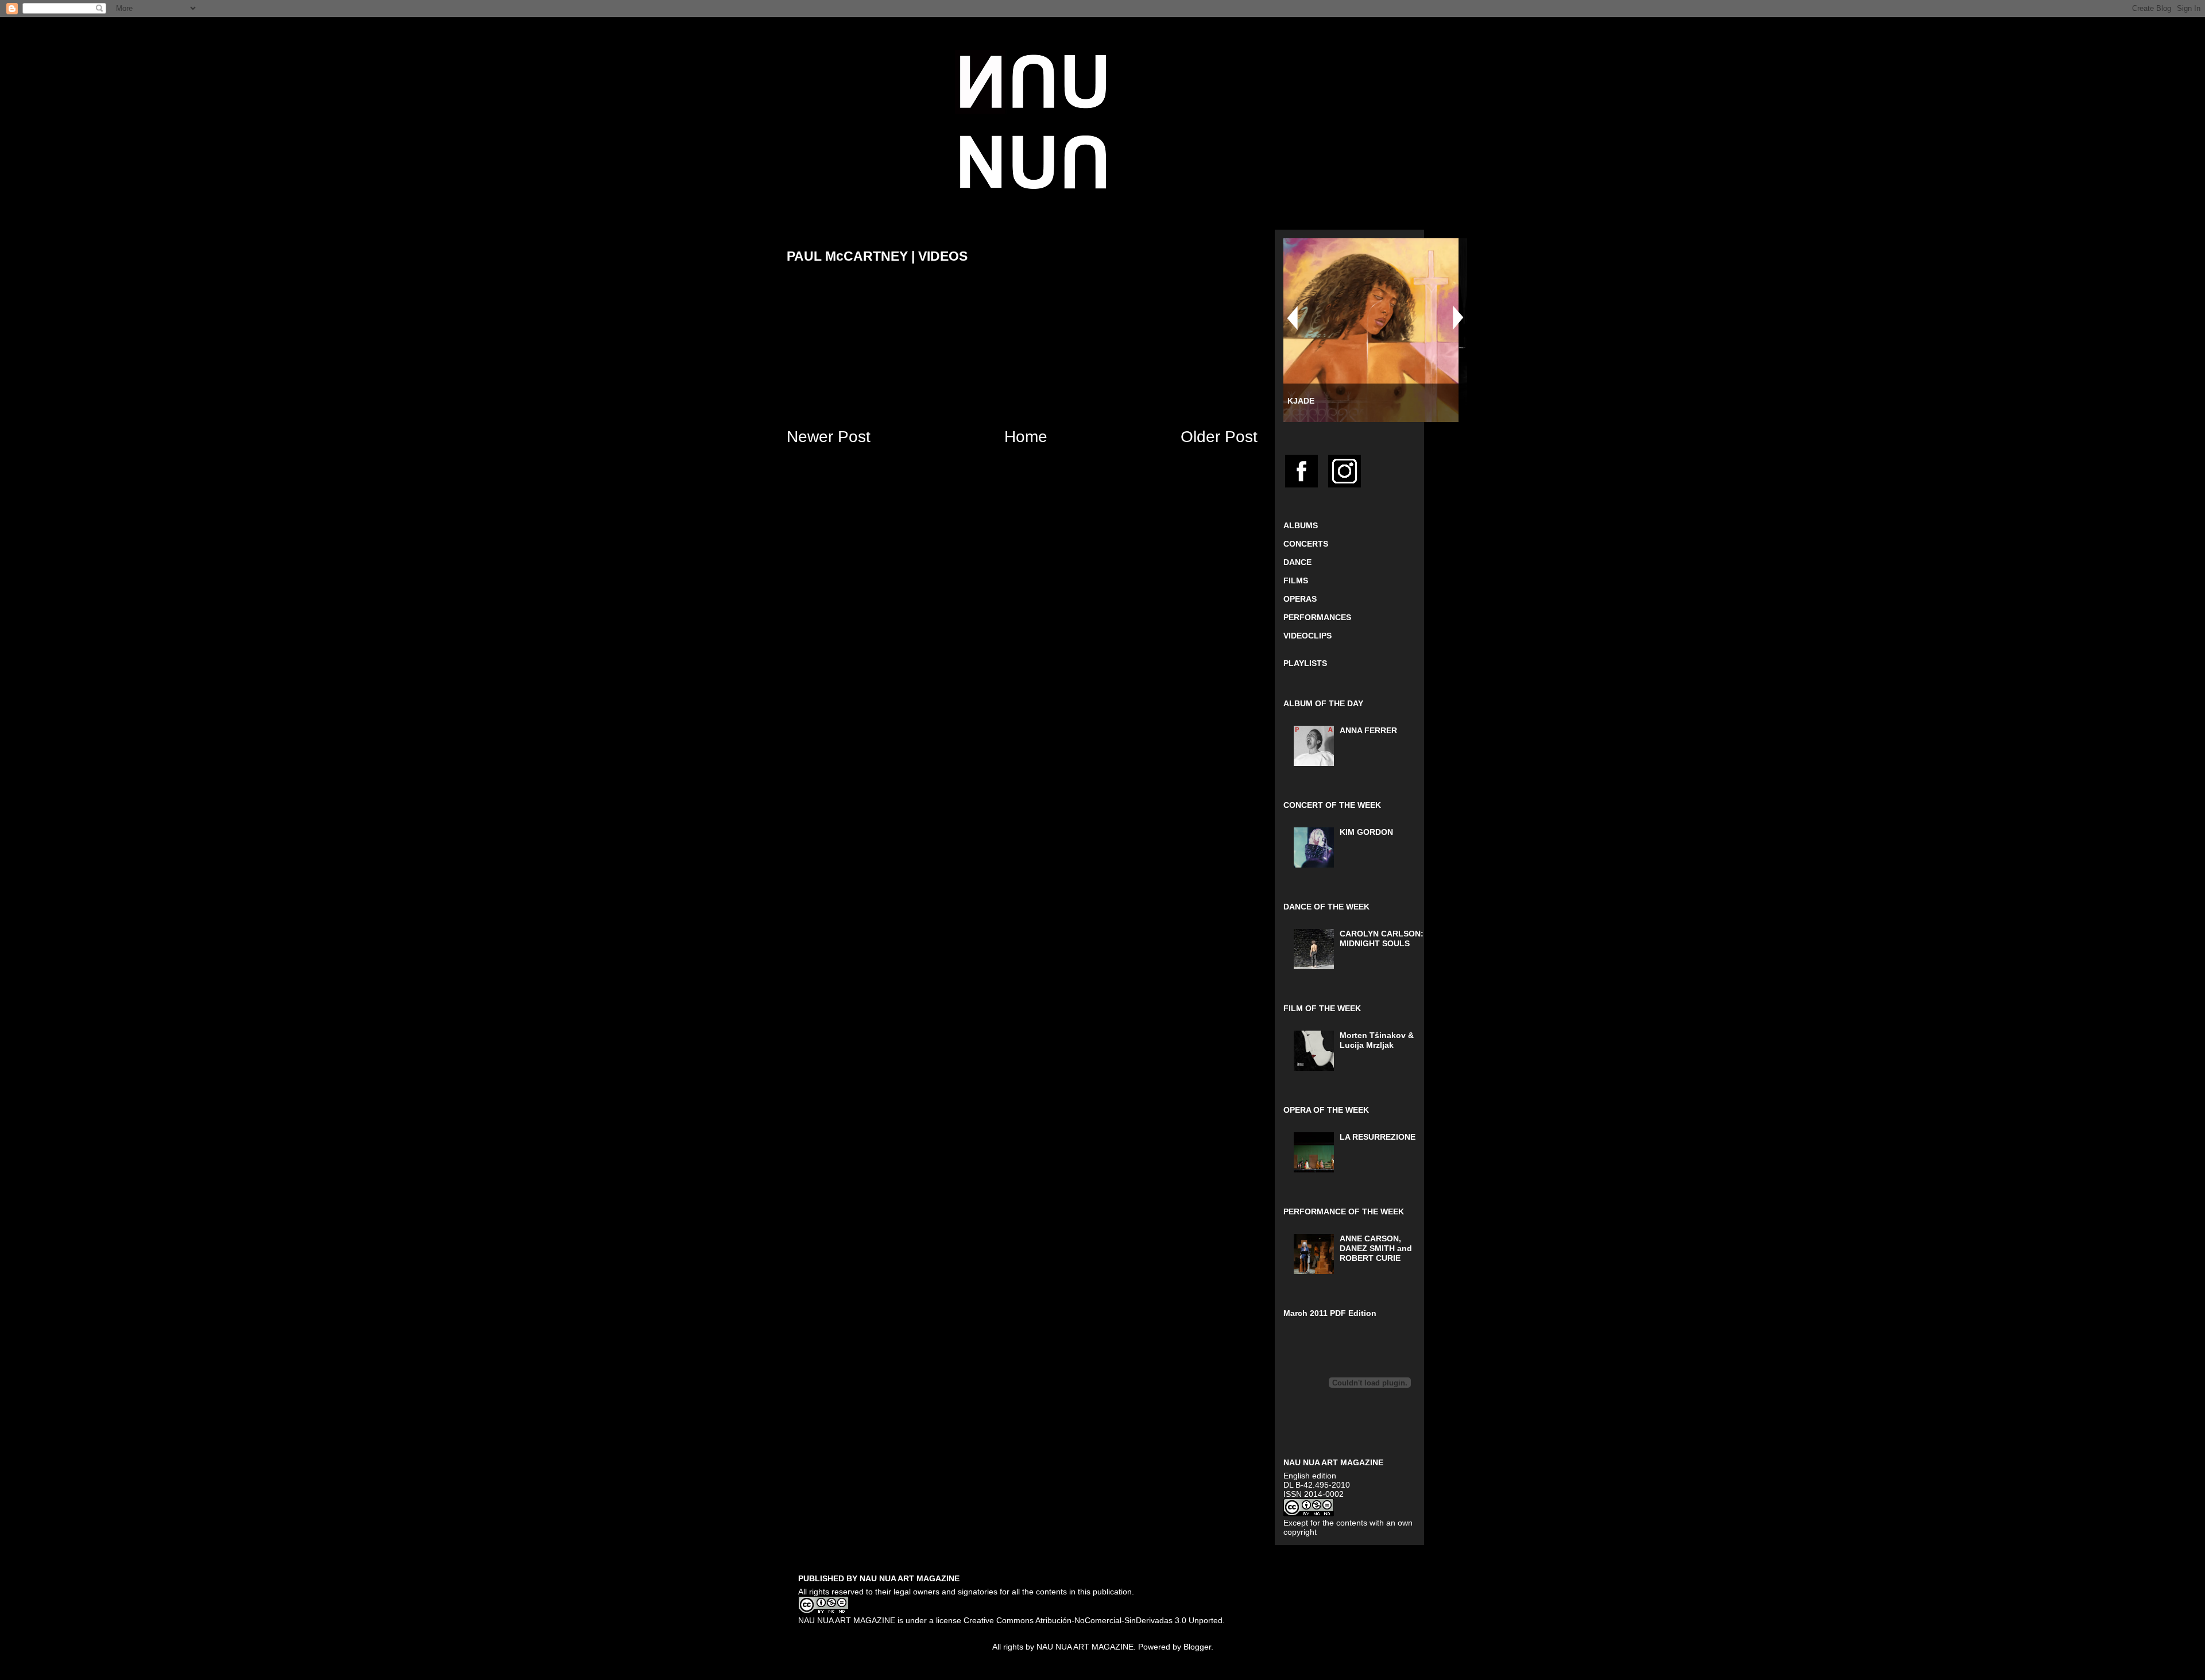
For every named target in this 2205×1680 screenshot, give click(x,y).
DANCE (1297, 562)
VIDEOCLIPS (1307, 636)
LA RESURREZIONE (1378, 1137)
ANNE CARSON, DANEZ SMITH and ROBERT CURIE (1376, 1248)
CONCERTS (1306, 544)
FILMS (1296, 580)
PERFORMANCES (1317, 617)
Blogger (1197, 1647)
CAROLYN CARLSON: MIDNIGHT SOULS (1382, 938)
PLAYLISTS (1305, 663)
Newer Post (829, 437)
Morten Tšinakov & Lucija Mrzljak (1377, 1040)
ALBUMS (1301, 525)
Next (1459, 318)
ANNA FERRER (1368, 730)
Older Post (1219, 437)
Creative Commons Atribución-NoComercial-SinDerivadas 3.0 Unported (1093, 1620)
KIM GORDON (1366, 832)
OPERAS (1300, 599)
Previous (1292, 318)
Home (1026, 437)
